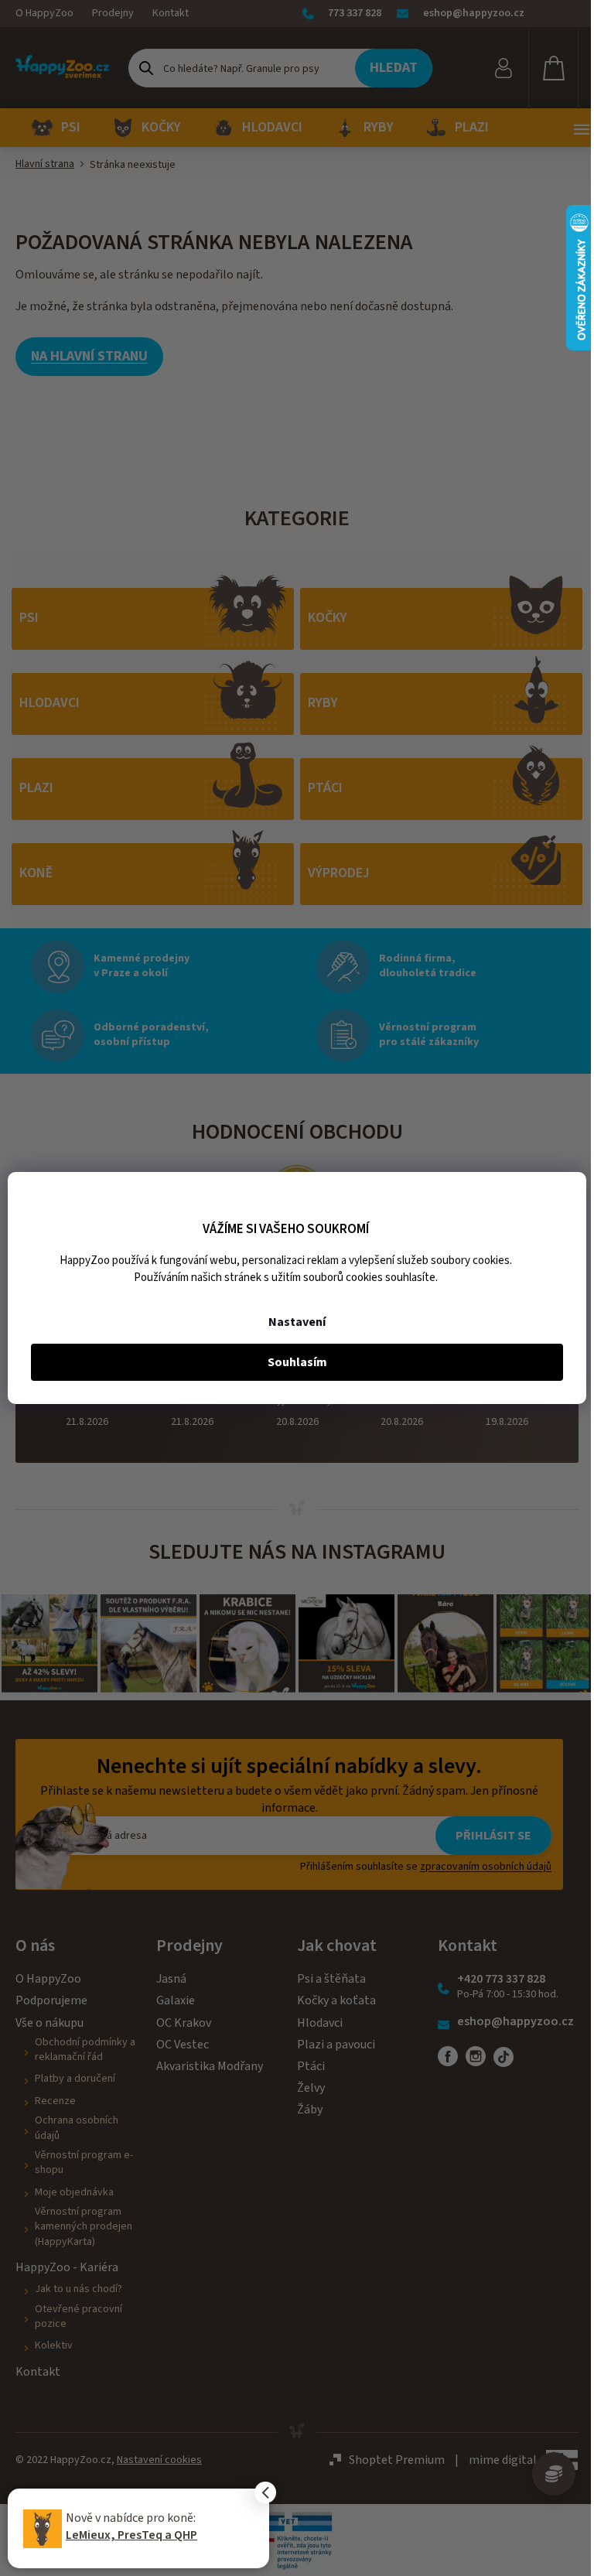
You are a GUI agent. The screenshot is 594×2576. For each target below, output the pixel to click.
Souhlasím (297, 1362)
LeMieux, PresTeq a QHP (131, 2535)
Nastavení (297, 1322)
